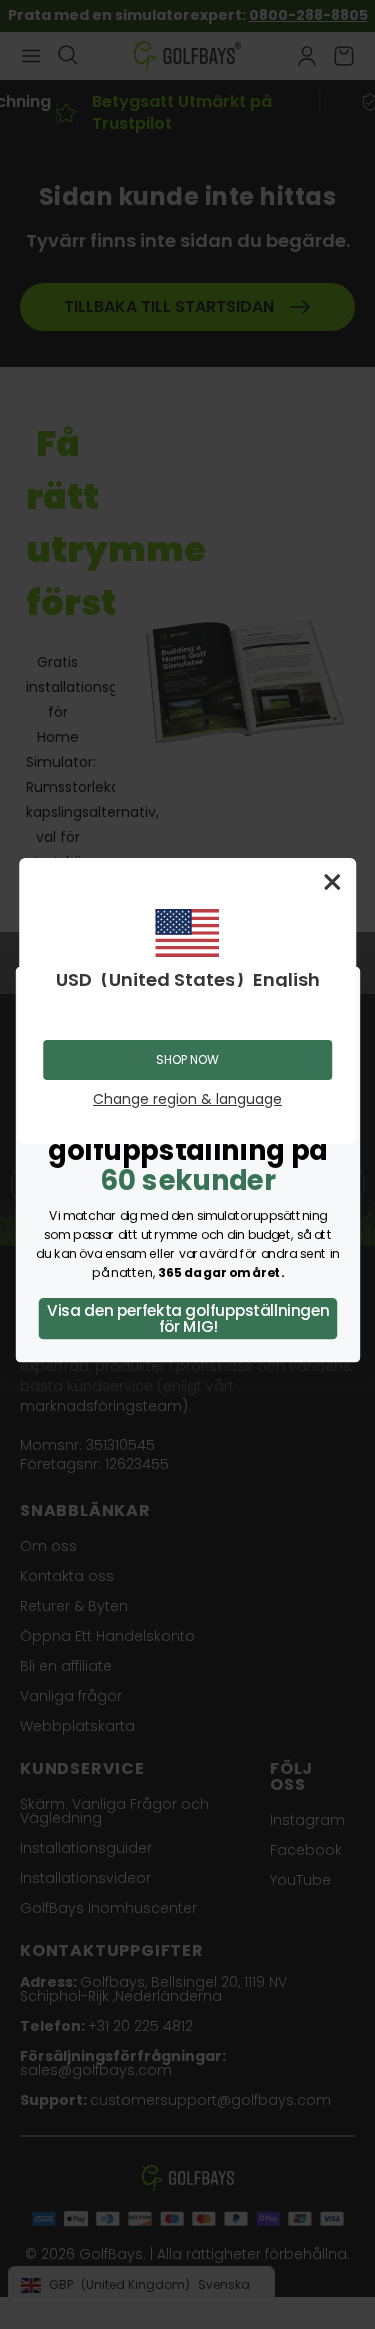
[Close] (332, 882)
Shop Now (187, 1059)
